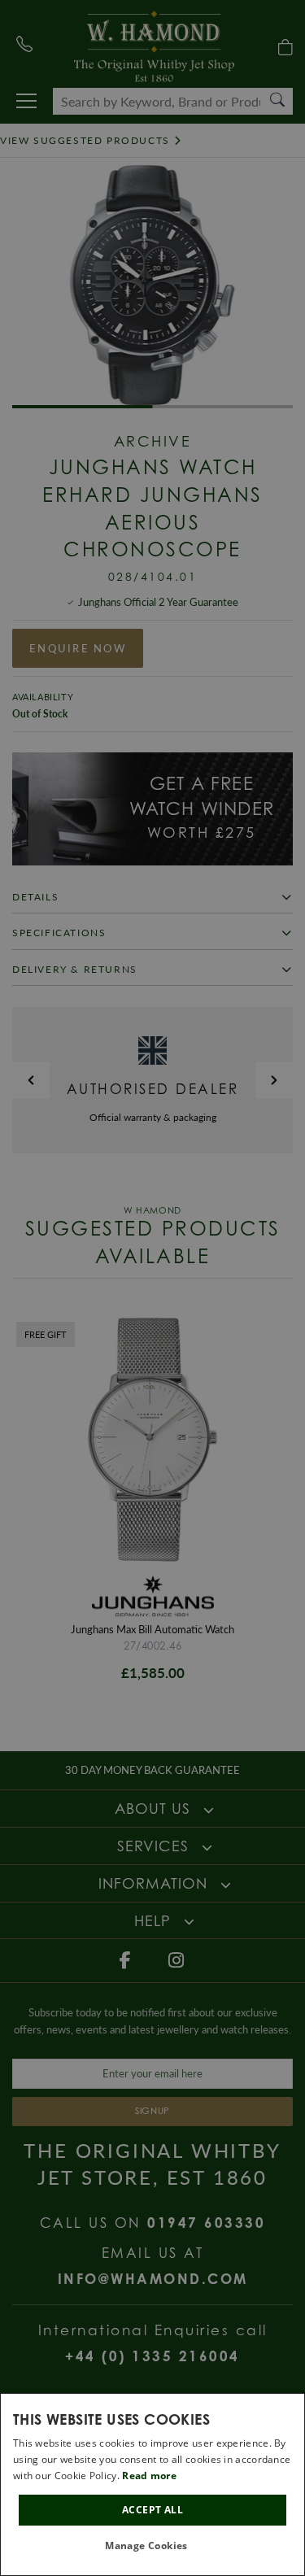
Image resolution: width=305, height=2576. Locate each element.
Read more (149, 2476)
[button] (152, 2546)
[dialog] (152, 2484)
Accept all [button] (152, 2510)
